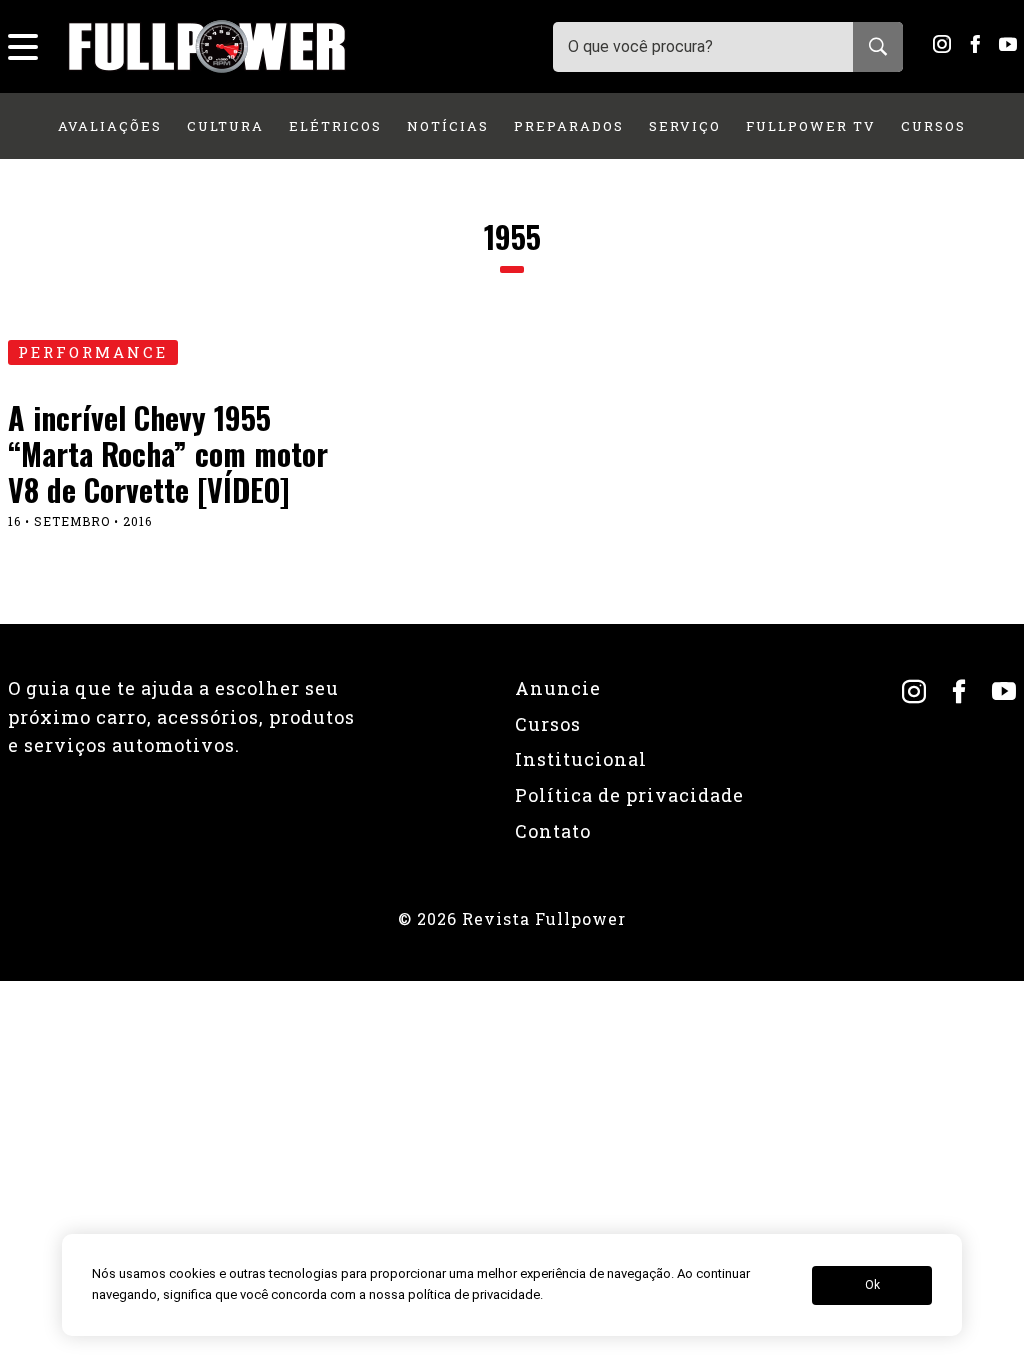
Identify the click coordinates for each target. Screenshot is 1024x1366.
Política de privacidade (629, 795)
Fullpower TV (811, 126)
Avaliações (110, 126)
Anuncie (558, 688)
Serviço (685, 126)
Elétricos (335, 126)
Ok (872, 1285)
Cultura (225, 126)
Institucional (581, 759)
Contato (553, 831)
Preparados (569, 126)
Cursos (933, 126)
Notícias (448, 126)
